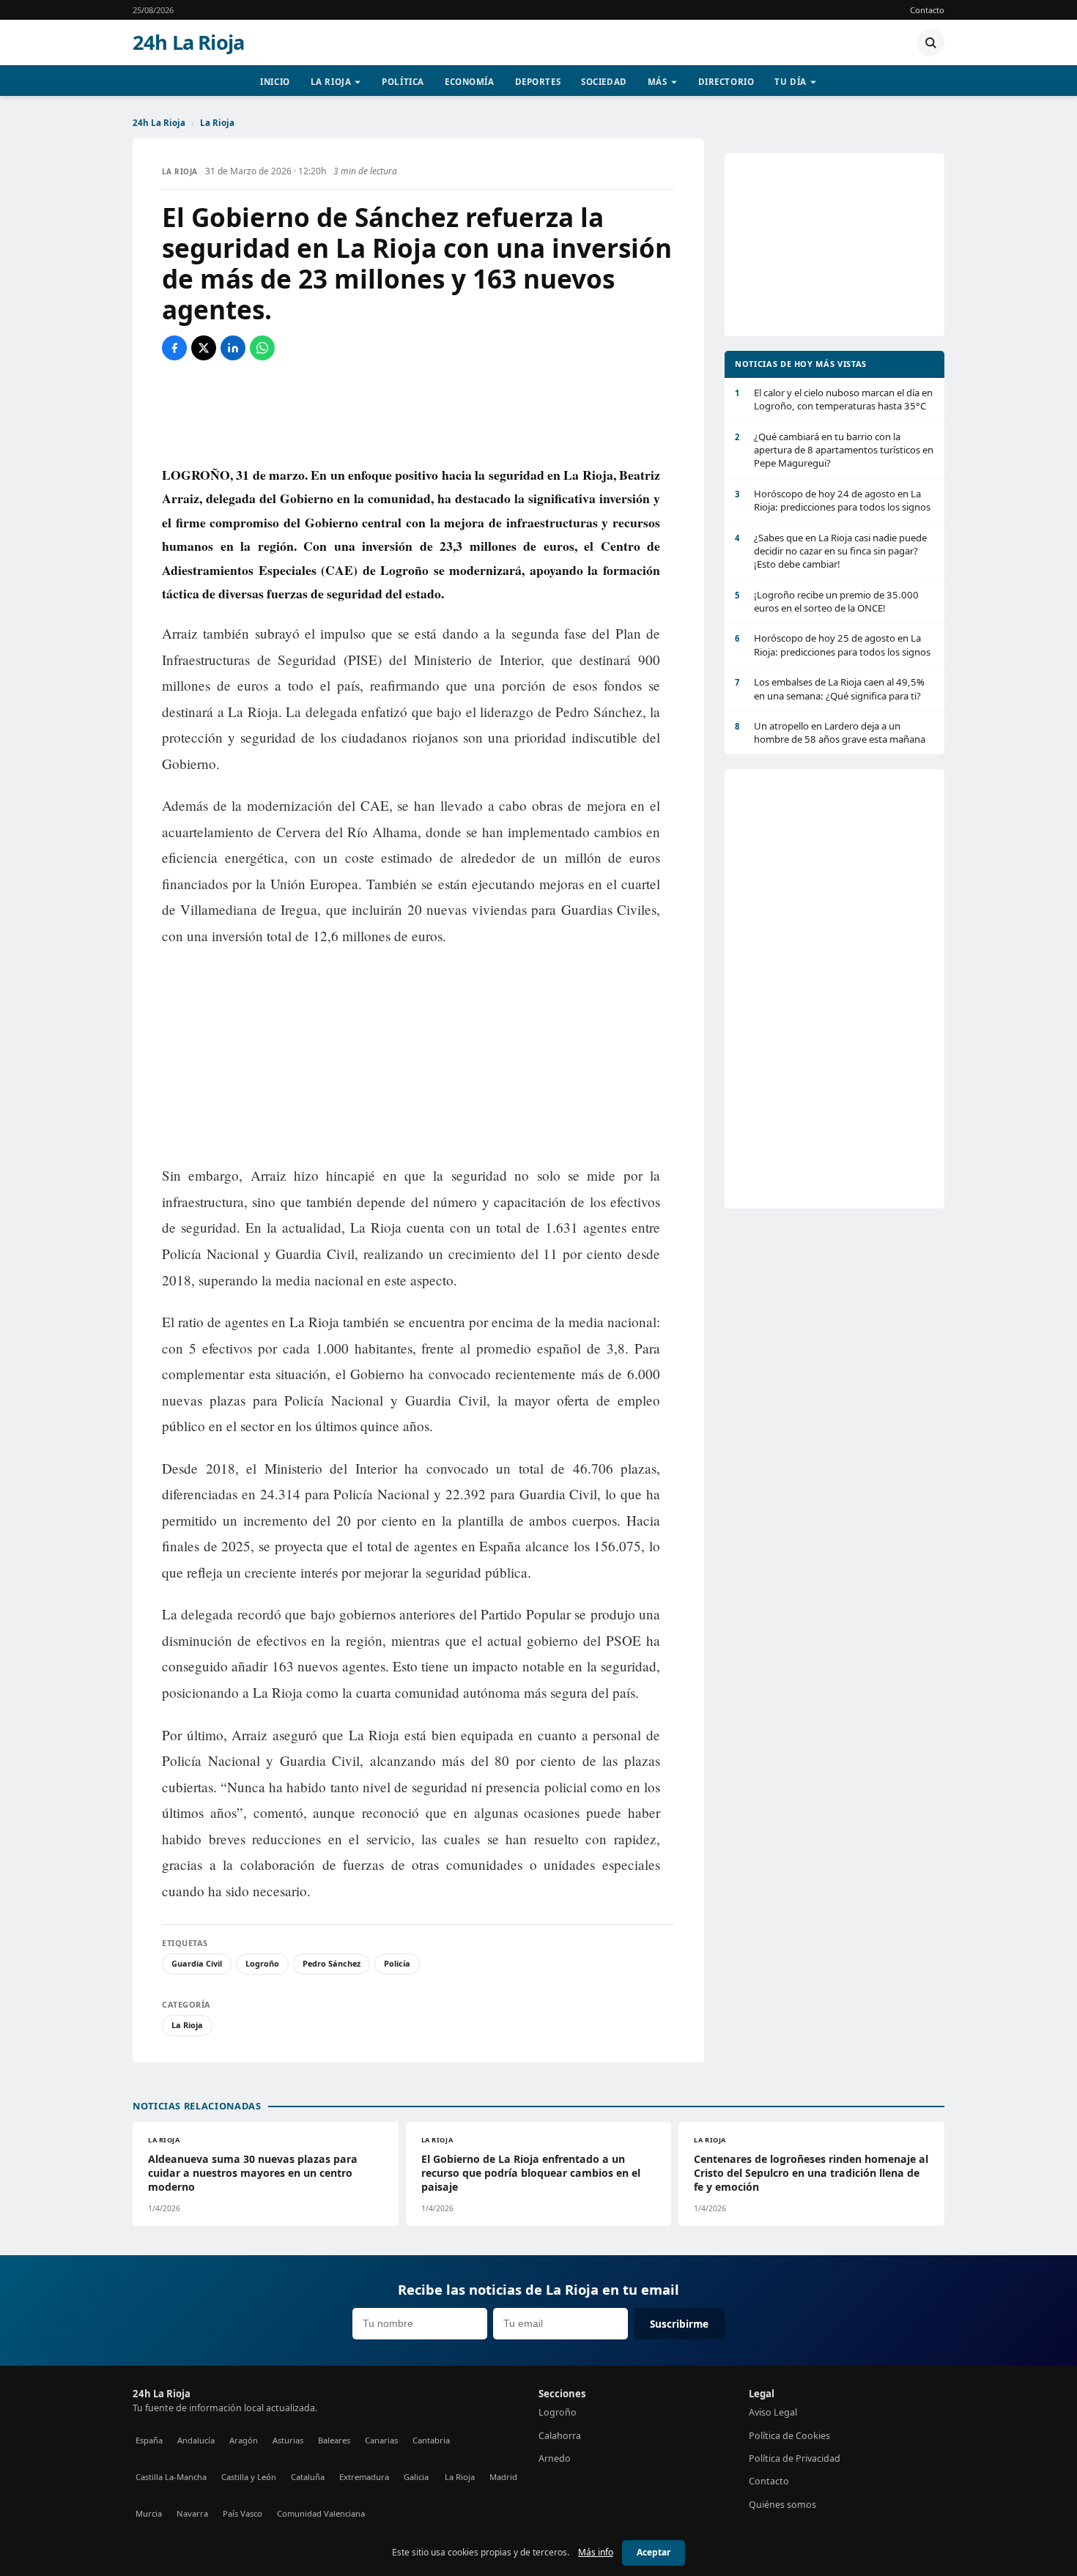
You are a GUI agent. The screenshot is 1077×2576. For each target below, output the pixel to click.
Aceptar (654, 2552)
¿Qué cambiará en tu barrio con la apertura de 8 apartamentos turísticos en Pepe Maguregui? (834, 450)
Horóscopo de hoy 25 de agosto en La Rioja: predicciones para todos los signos (833, 645)
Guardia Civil (197, 1963)
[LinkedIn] (233, 348)
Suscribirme (679, 2324)
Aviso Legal (773, 2412)
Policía (397, 1963)
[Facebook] (174, 348)
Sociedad (604, 82)
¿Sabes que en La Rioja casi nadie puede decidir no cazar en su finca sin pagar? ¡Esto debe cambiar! (831, 551)
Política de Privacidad (795, 2458)
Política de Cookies (789, 2436)
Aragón (244, 2440)
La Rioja (331, 82)
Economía (470, 82)
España (149, 2440)
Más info (596, 2552)
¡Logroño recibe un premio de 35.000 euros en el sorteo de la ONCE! (827, 601)
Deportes (538, 82)
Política (403, 82)
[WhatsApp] (262, 348)
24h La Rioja (188, 42)
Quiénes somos (782, 2505)
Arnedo (555, 2458)
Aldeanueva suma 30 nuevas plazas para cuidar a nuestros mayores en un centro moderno (253, 2173)
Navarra (192, 2513)
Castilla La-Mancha (171, 2477)
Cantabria (431, 2440)
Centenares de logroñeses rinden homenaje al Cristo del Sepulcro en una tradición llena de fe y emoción (811, 2173)
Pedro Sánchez (332, 1963)
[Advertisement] (418, 412)
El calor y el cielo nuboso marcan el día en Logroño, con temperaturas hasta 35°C (834, 399)
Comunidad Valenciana (321, 2513)
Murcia (149, 2513)
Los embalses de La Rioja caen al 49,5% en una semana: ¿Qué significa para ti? (830, 688)
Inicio (275, 82)
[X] (204, 348)
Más (658, 82)
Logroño (262, 1963)
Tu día (790, 82)
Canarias (381, 2440)
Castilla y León (249, 2477)
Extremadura (364, 2477)
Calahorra (560, 2436)
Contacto (927, 10)
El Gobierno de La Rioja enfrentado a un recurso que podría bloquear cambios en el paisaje (531, 2173)
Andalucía (196, 2440)
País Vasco (243, 2513)
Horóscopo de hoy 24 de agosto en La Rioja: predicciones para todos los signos (833, 500)
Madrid (503, 2477)
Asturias (288, 2440)
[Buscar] (930, 42)
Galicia (416, 2477)
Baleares (334, 2440)
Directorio (726, 82)
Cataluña (308, 2477)
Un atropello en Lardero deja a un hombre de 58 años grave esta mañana (830, 732)
